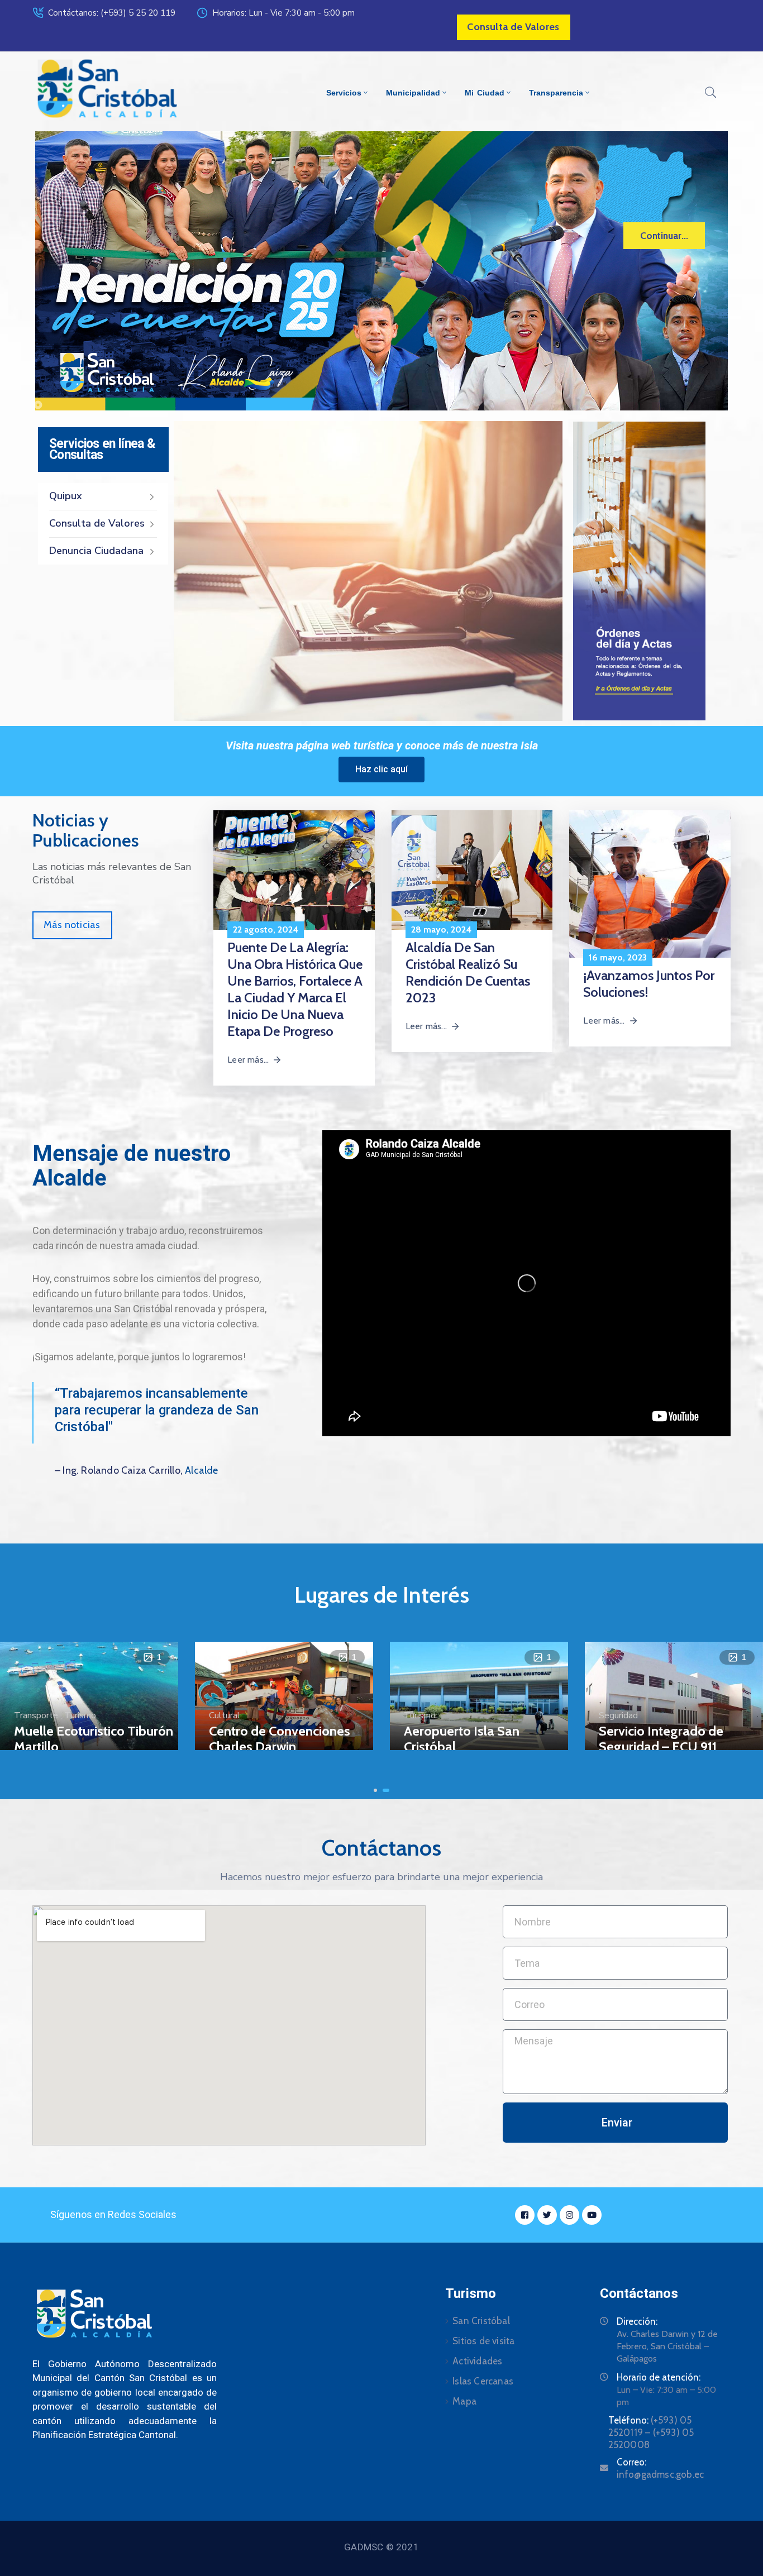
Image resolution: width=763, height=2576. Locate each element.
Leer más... (248, 1060)
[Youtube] (592, 2215)
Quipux (66, 496)
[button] (375, 1790)
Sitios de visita (483, 2341)
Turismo (80, 1715)
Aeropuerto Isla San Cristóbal (462, 1739)
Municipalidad (413, 93)
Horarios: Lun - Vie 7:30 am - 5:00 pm (283, 13)
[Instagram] (569, 2215)
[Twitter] (547, 2215)
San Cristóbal (481, 2321)
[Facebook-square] (525, 2215)
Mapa (464, 2401)
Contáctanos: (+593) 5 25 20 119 (112, 13)
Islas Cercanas (483, 2381)
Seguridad (618, 1715)
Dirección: (637, 2321)
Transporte (36, 1715)
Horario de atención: (659, 2377)
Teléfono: (651, 2432)
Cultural (225, 1715)
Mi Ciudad (484, 93)
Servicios (344, 93)
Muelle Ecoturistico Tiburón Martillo (94, 1739)
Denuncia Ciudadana (96, 551)
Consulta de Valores (97, 523)
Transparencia (556, 93)
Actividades (477, 2361)
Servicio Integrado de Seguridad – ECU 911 (661, 1739)
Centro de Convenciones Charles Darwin (280, 1739)
